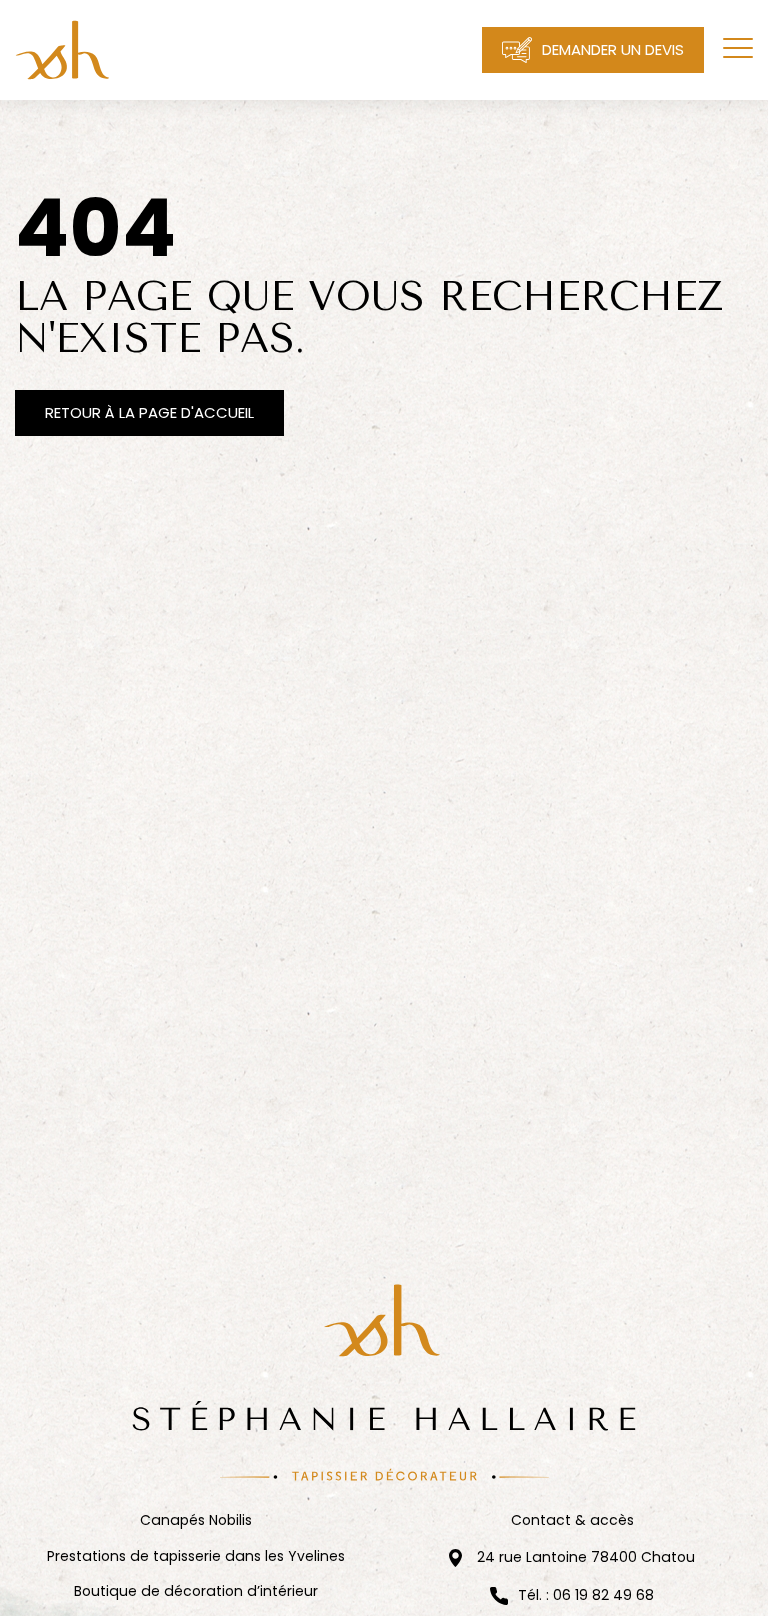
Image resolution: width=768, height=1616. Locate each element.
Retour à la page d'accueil (149, 412)
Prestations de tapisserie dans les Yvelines (196, 1556)
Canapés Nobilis (196, 1520)
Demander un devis (613, 49)
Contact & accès (572, 1520)
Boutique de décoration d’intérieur (196, 1591)
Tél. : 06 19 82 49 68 (586, 1596)
